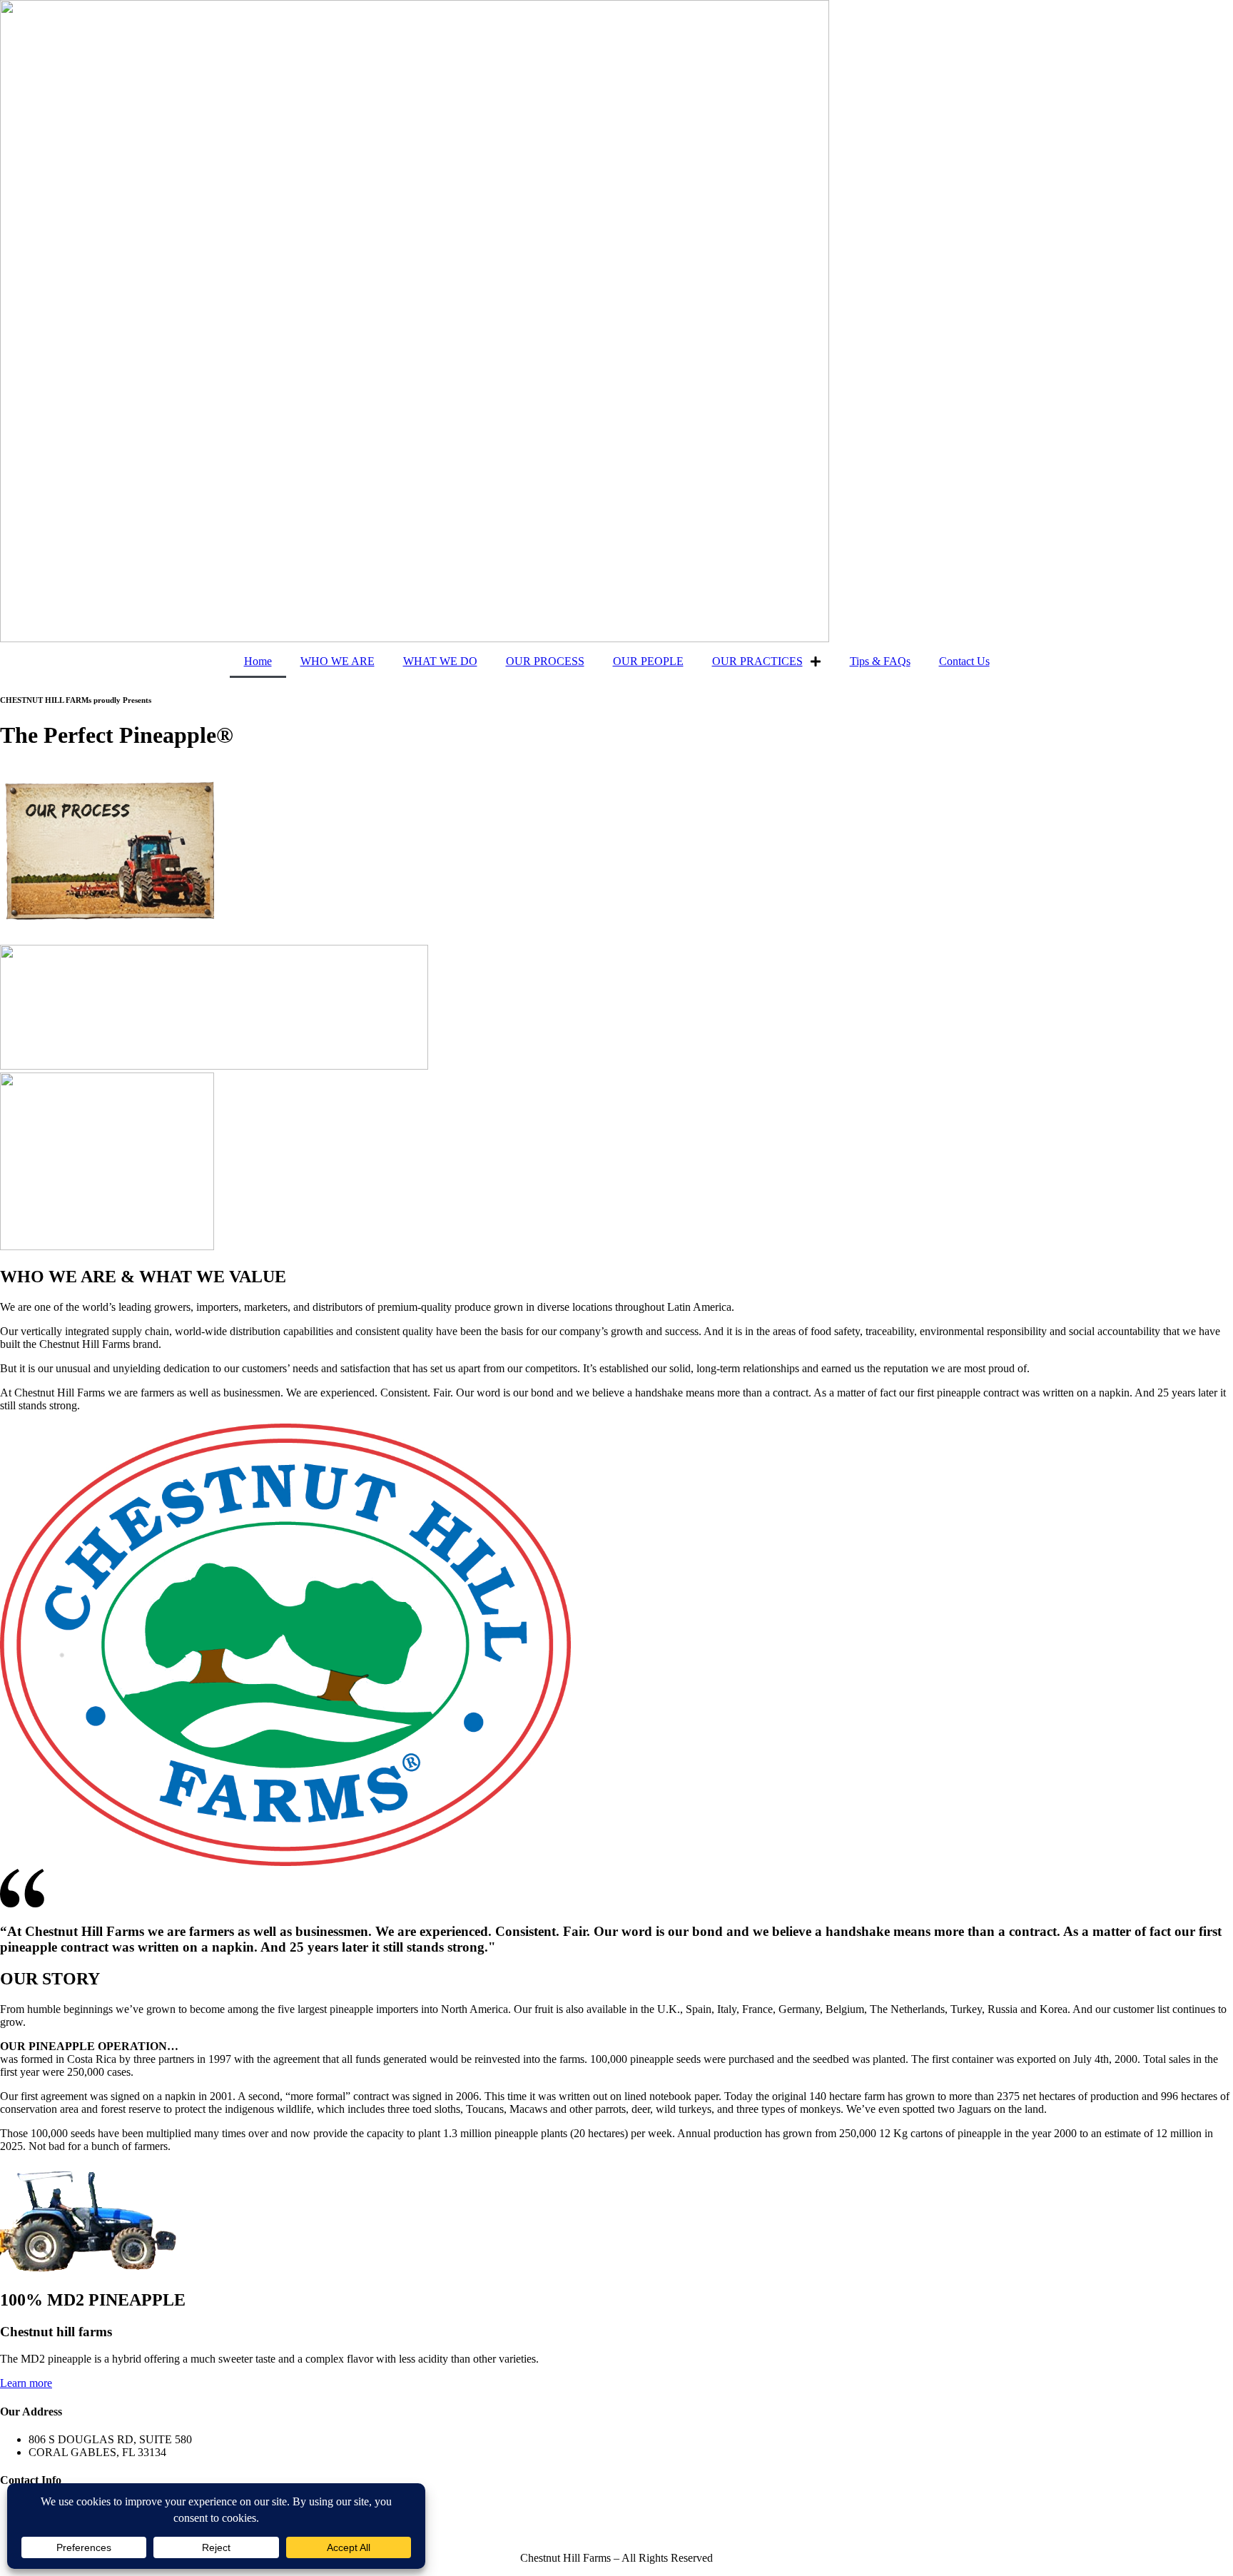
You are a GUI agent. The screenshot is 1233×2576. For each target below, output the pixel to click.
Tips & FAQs (880, 661)
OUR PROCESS (545, 661)
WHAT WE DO (440, 661)
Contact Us (964, 661)
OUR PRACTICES (757, 661)
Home (258, 661)
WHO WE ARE (338, 661)
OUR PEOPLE (648, 661)
